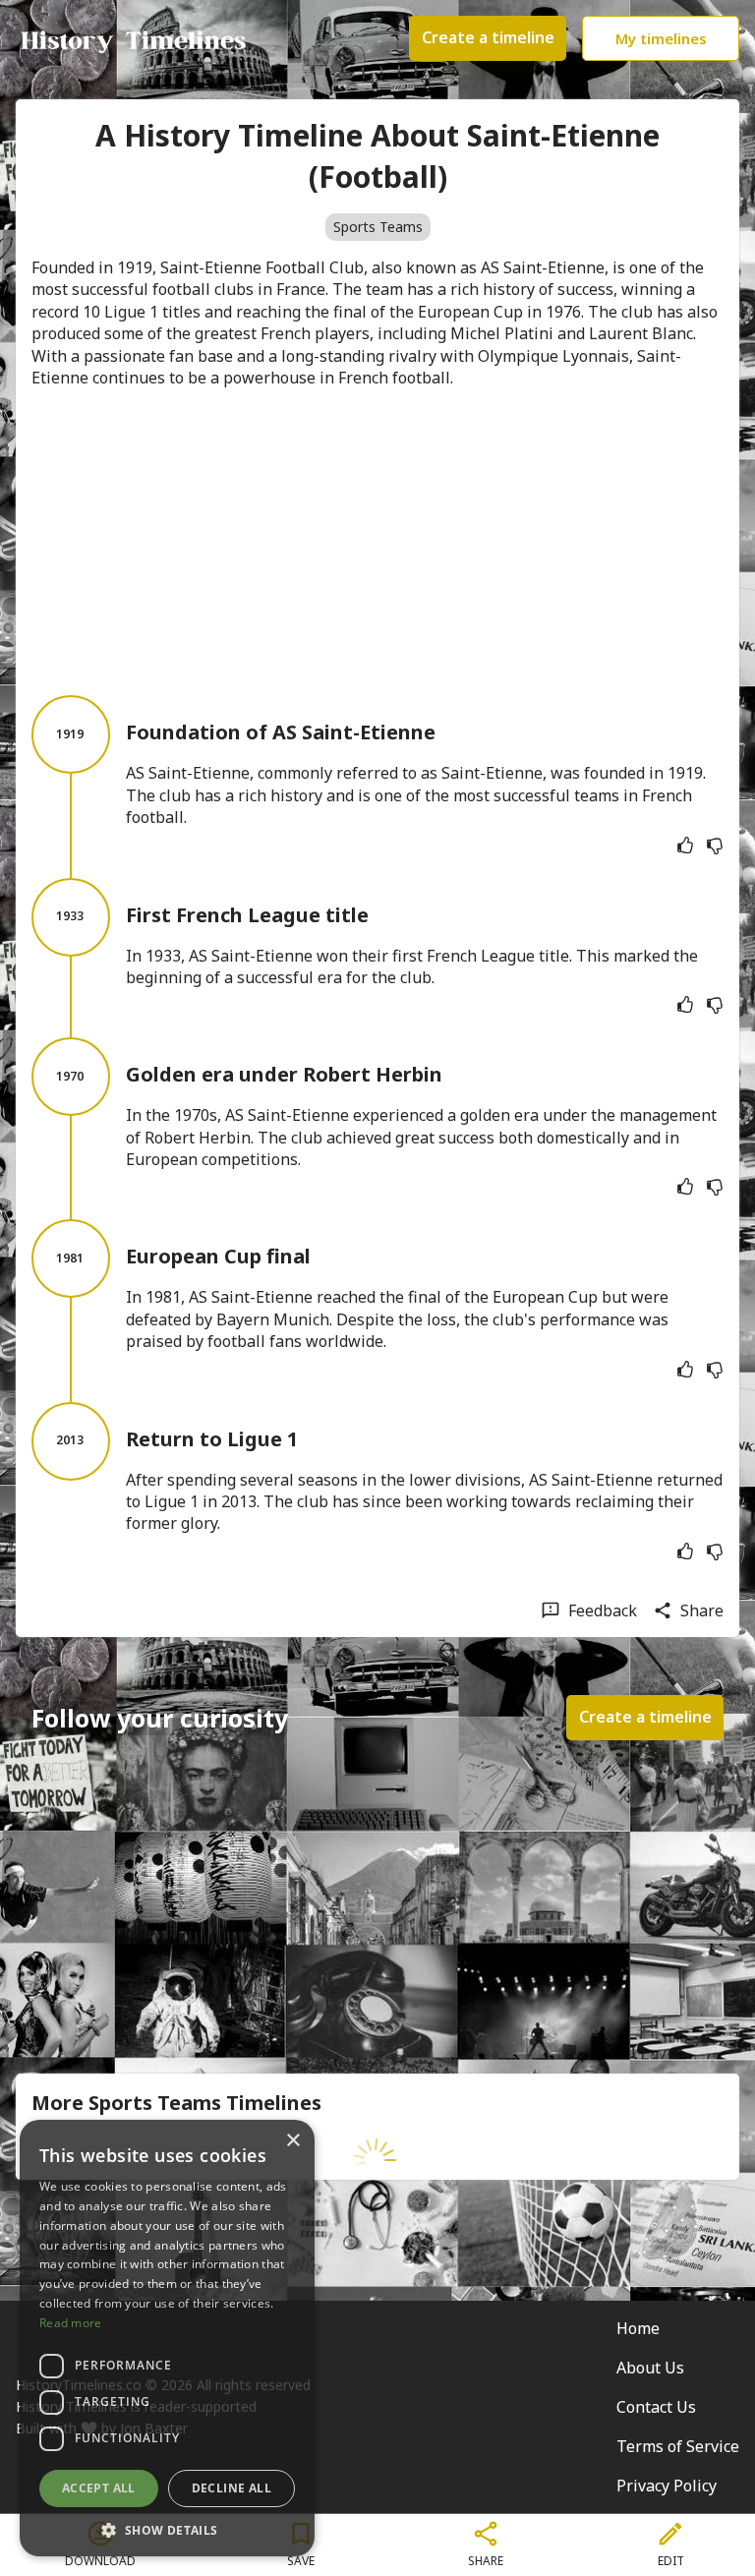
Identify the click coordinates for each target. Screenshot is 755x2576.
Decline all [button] (232, 2488)
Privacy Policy (667, 2486)
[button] (167, 2528)
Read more (71, 2323)
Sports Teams (378, 227)
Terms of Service (678, 2446)
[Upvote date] (685, 846)
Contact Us (656, 2407)
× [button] (292, 2141)
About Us (650, 2368)
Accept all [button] (99, 2488)
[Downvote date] (715, 846)
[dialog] (167, 2338)
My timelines (661, 38)
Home (638, 2328)
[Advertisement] (377, 542)
